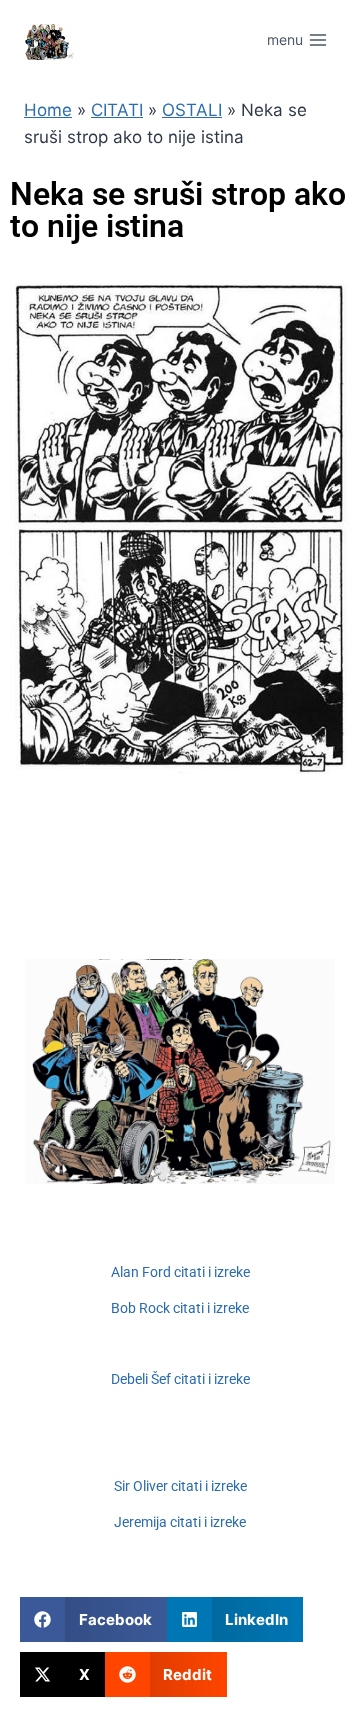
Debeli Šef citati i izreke (180, 1379)
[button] (93, 1619)
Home (48, 110)
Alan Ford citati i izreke (180, 1272)
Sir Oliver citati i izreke (180, 1486)
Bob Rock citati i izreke (180, 1308)
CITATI (117, 110)
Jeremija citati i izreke (180, 1522)
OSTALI (192, 110)
